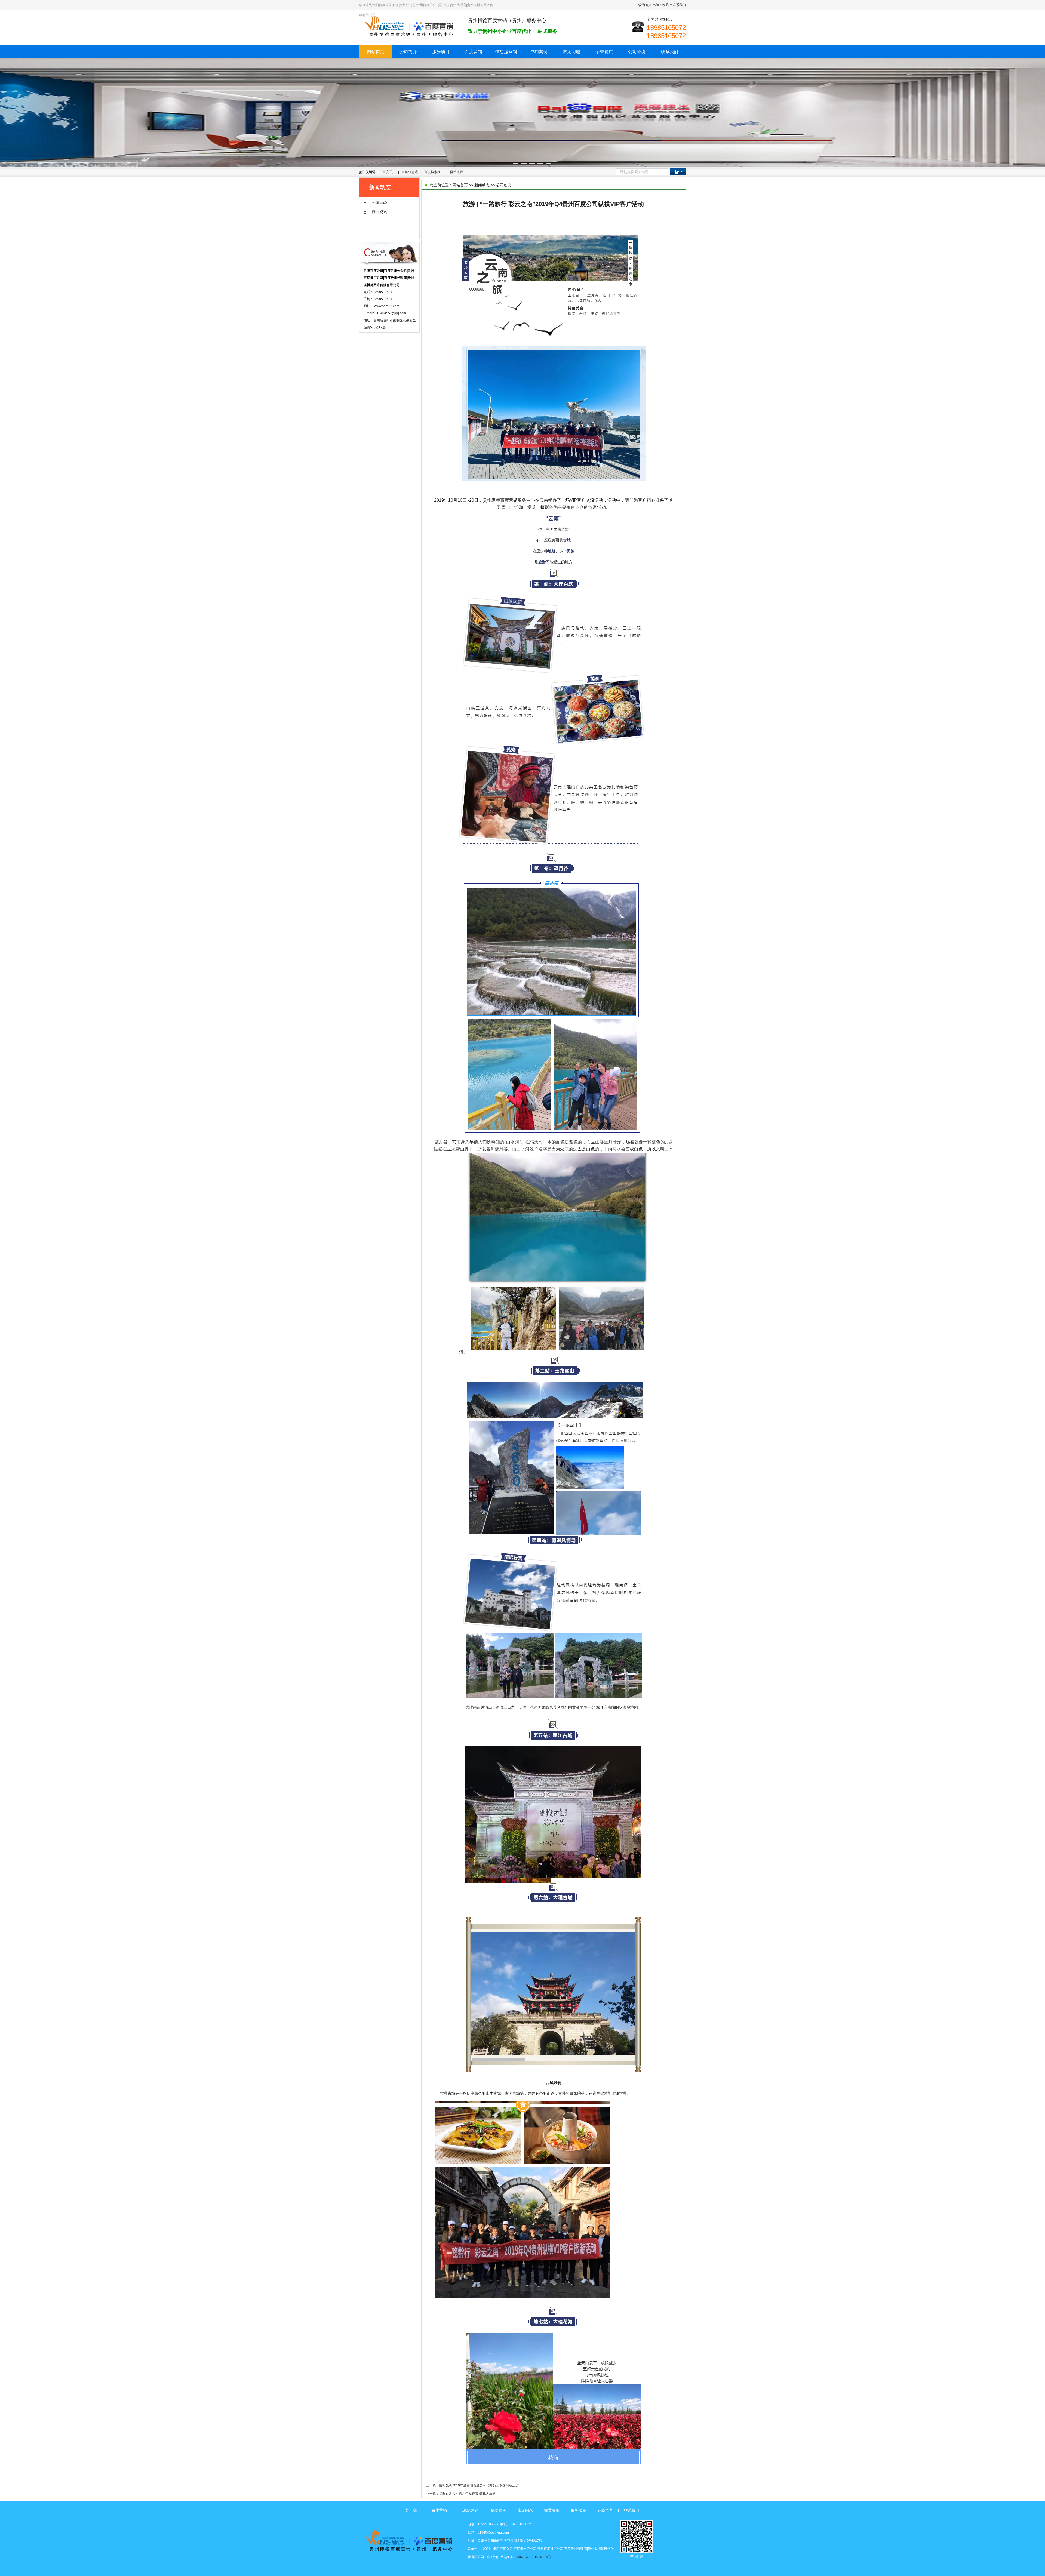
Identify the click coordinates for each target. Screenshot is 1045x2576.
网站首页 (376, 52)
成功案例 (539, 52)
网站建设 (457, 172)
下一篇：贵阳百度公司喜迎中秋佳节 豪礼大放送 (461, 2494)
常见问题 (571, 52)
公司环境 (637, 52)
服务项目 (441, 52)
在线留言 (605, 2510)
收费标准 (552, 2510)
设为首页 (645, 5)
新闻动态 (482, 185)
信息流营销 (506, 52)
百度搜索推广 (434, 172)
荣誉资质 (604, 52)
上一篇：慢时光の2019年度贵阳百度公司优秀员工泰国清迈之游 (472, 2485)
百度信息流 (410, 172)
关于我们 (413, 2510)
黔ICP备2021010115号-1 (535, 2557)
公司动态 (504, 185)
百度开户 (389, 172)
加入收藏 (662, 5)
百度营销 (474, 52)
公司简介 (408, 52)
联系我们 (679, 5)
